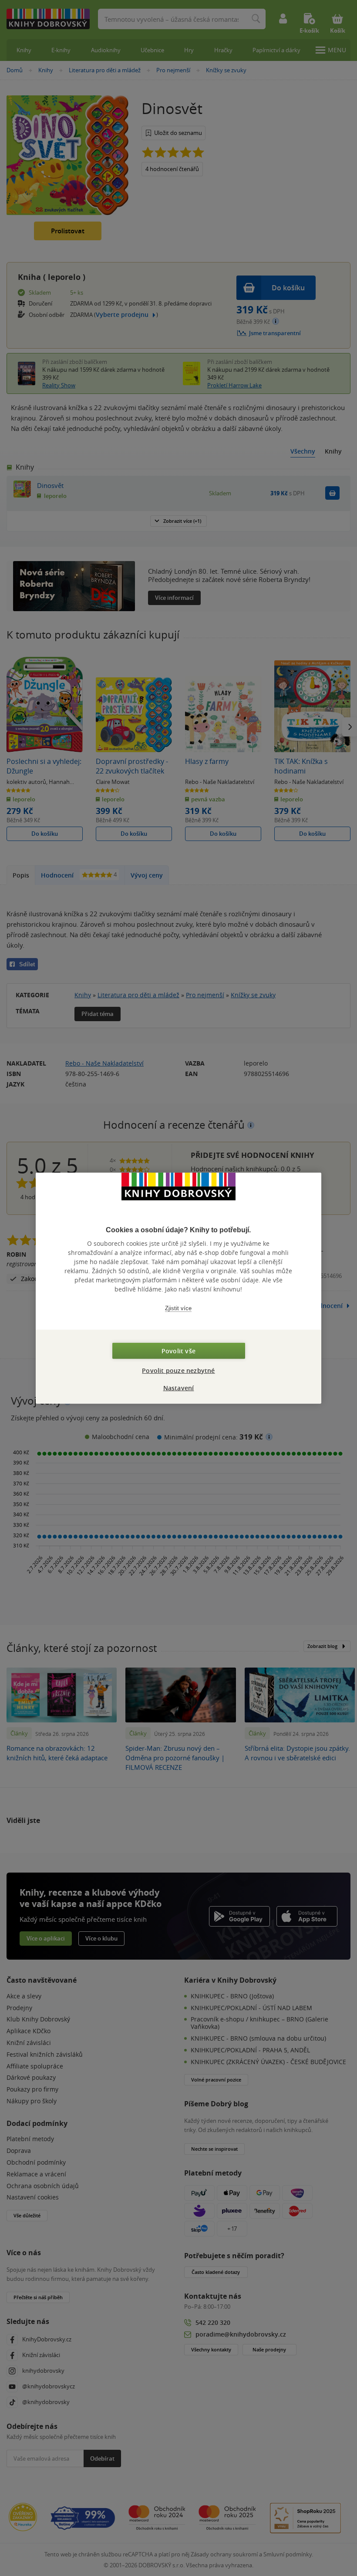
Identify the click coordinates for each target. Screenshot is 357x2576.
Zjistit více (178, 1308)
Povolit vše (178, 1350)
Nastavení (179, 1387)
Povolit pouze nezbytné (178, 1370)
